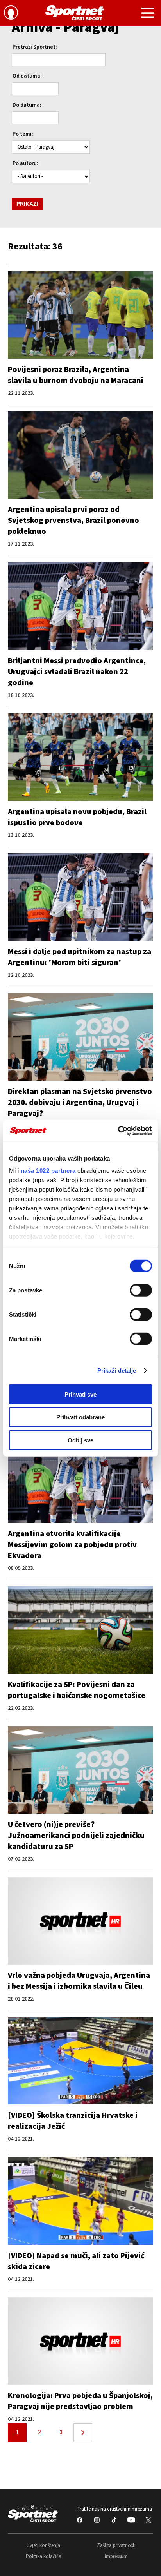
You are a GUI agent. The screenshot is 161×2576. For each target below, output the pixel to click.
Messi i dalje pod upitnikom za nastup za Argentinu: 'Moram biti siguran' (80, 957)
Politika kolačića (44, 2556)
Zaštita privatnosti (116, 2545)
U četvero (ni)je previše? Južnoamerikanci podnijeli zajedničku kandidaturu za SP (76, 1836)
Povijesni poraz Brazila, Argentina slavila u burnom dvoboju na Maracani (76, 375)
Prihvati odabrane (80, 1417)
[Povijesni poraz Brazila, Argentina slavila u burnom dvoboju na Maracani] (80, 315)
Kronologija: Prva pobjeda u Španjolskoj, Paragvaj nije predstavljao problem (80, 2401)
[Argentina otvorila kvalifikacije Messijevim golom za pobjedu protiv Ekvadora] (80, 1479)
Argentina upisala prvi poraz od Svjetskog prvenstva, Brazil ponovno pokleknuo (73, 521)
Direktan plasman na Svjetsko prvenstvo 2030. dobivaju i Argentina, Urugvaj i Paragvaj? (80, 1103)
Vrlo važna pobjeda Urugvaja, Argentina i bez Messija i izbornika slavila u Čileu (79, 1981)
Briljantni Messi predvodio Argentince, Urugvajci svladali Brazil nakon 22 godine (77, 672)
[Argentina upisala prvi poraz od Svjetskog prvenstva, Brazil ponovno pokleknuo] (80, 455)
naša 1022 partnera (48, 1171)
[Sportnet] (75, 13)
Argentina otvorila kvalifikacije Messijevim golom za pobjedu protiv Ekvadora (72, 1545)
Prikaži (27, 204)
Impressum (116, 2556)
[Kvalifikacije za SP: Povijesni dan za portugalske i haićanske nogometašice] (80, 1630)
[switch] (141, 1290)
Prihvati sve (80, 1394)
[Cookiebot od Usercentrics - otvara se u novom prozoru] (118, 1131)
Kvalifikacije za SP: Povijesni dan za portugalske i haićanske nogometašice (77, 1690)
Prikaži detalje (117, 1371)
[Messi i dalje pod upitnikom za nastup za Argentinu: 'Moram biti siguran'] (80, 897)
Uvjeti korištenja (43, 2545)
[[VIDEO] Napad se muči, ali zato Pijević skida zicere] (80, 2201)
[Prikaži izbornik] (148, 14)
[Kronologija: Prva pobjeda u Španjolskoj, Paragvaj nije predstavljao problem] (80, 2341)
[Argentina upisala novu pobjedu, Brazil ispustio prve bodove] (80, 757)
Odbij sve (80, 1440)
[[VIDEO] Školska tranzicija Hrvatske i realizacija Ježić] (80, 2061)
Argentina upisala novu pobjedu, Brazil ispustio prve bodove (77, 817)
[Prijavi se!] (11, 14)
